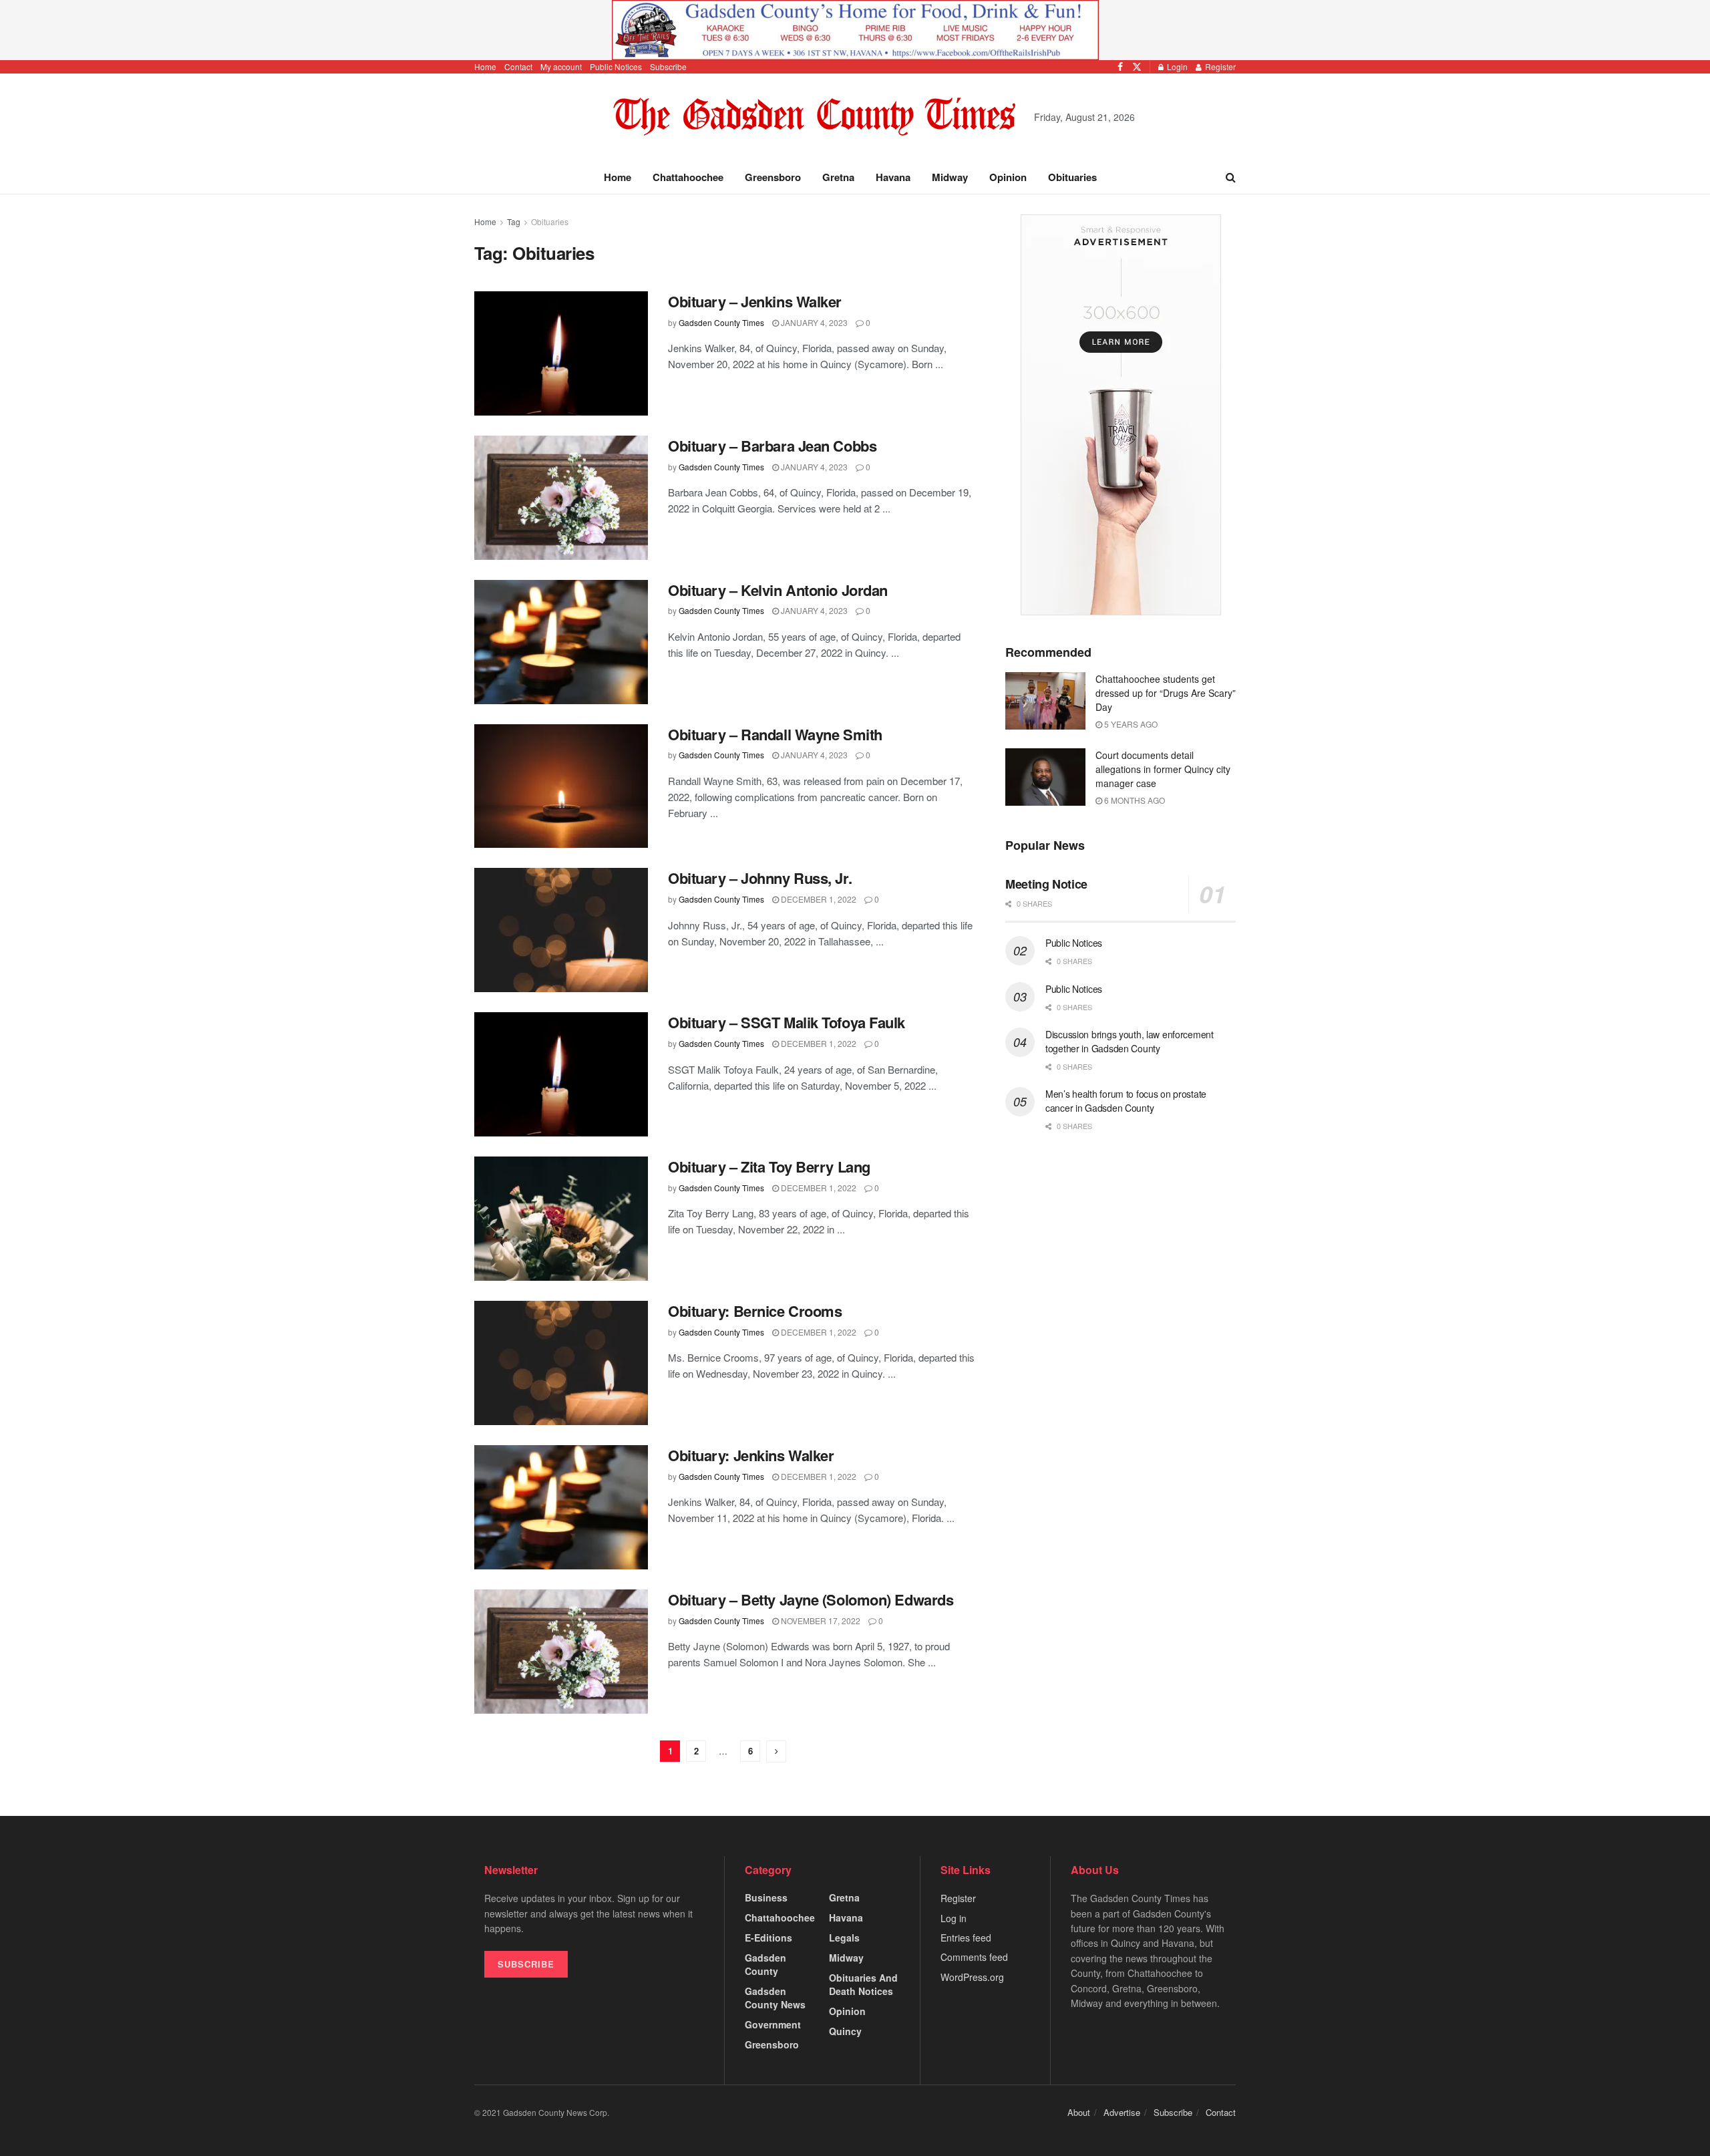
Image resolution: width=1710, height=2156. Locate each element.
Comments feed (974, 1957)
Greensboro (773, 177)
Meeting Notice (1046, 884)
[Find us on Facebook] (1120, 67)
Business (766, 1897)
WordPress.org (972, 1977)
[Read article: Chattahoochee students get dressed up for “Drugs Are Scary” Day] (1045, 701)
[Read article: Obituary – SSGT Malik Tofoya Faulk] (561, 1074)
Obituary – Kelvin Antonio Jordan (778, 590)
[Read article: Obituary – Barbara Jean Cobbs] (561, 498)
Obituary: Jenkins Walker (751, 1455)
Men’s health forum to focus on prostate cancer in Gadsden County (1126, 1101)
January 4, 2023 (813, 322)
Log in (954, 1918)
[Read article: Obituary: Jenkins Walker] (561, 1507)
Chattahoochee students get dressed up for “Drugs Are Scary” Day (1166, 693)
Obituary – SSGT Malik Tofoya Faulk (787, 1022)
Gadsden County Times (721, 322)
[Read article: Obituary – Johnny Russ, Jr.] (561, 930)
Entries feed (966, 1938)
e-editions (768, 1938)
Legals (844, 1938)
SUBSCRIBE (526, 1964)
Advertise (1122, 2112)
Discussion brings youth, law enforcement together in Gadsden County (1130, 1041)
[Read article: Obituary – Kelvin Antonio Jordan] (561, 642)
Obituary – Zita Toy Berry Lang (769, 1167)
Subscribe (668, 66)
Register (1219, 66)
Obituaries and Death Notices (863, 1984)
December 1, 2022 (818, 899)
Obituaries (1072, 177)
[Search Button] (1231, 177)
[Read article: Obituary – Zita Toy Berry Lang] (561, 1219)
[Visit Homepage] (814, 117)
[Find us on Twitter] (1137, 67)
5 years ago (1130, 724)
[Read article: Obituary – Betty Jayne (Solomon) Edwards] (561, 1652)
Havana (893, 177)
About (1079, 2112)
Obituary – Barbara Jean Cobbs (772, 446)
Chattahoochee (688, 177)
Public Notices (616, 66)
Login (1176, 66)
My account (561, 66)
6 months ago (1134, 800)
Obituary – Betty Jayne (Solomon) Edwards (811, 1599)
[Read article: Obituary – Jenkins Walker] (561, 353)
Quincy (845, 2031)
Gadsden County (765, 1964)
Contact (518, 66)
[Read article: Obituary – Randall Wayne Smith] (561, 786)
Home (485, 66)
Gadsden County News (775, 1998)
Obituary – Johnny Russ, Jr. (760, 878)
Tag (514, 221)
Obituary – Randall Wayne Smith (775, 734)
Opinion (1008, 177)
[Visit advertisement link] (855, 30)
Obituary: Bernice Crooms (755, 1311)
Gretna (838, 177)
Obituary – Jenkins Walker (755, 301)
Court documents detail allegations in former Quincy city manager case (1163, 769)
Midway (950, 177)
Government (773, 2024)
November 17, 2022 (820, 1621)
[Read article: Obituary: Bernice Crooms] (561, 1363)
